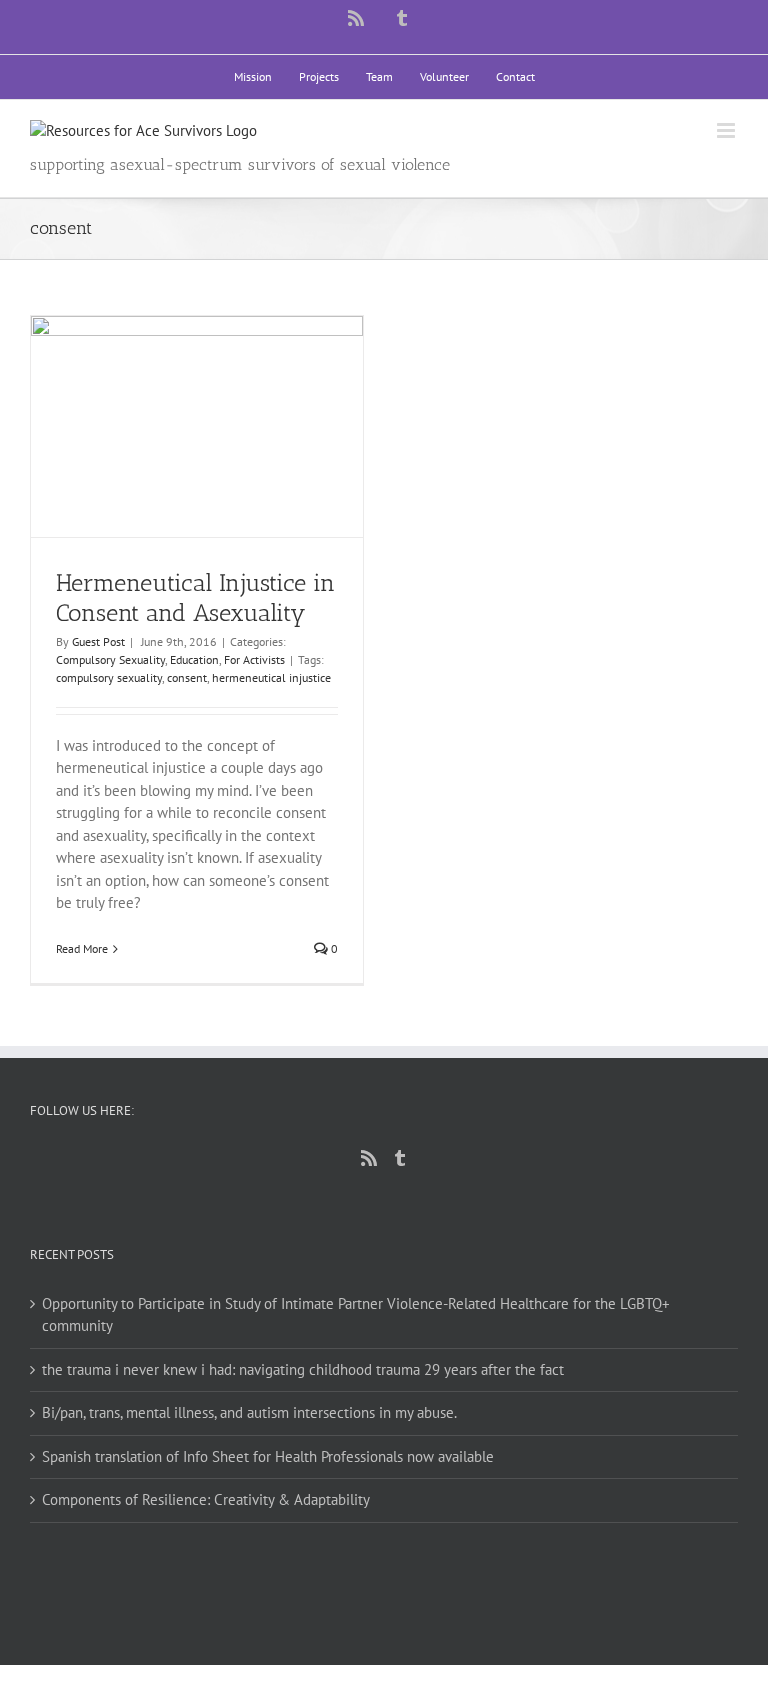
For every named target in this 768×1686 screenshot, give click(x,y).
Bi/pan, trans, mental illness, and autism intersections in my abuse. (249, 1412)
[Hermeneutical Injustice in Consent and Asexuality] (197, 427)
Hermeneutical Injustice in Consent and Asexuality (179, 394)
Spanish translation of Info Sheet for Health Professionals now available (268, 1456)
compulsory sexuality (109, 677)
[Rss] (369, 1158)
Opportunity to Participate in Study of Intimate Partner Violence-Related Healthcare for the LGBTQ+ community (356, 1315)
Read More (82, 948)
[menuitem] (253, 77)
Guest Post (98, 641)
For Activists (254, 659)
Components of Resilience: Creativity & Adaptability (206, 1499)
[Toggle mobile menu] (727, 130)
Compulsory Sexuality (110, 659)
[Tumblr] (400, 1158)
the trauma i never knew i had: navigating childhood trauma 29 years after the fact (303, 1369)
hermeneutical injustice (271, 677)
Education (194, 659)
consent (187, 677)
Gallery (215, 394)
